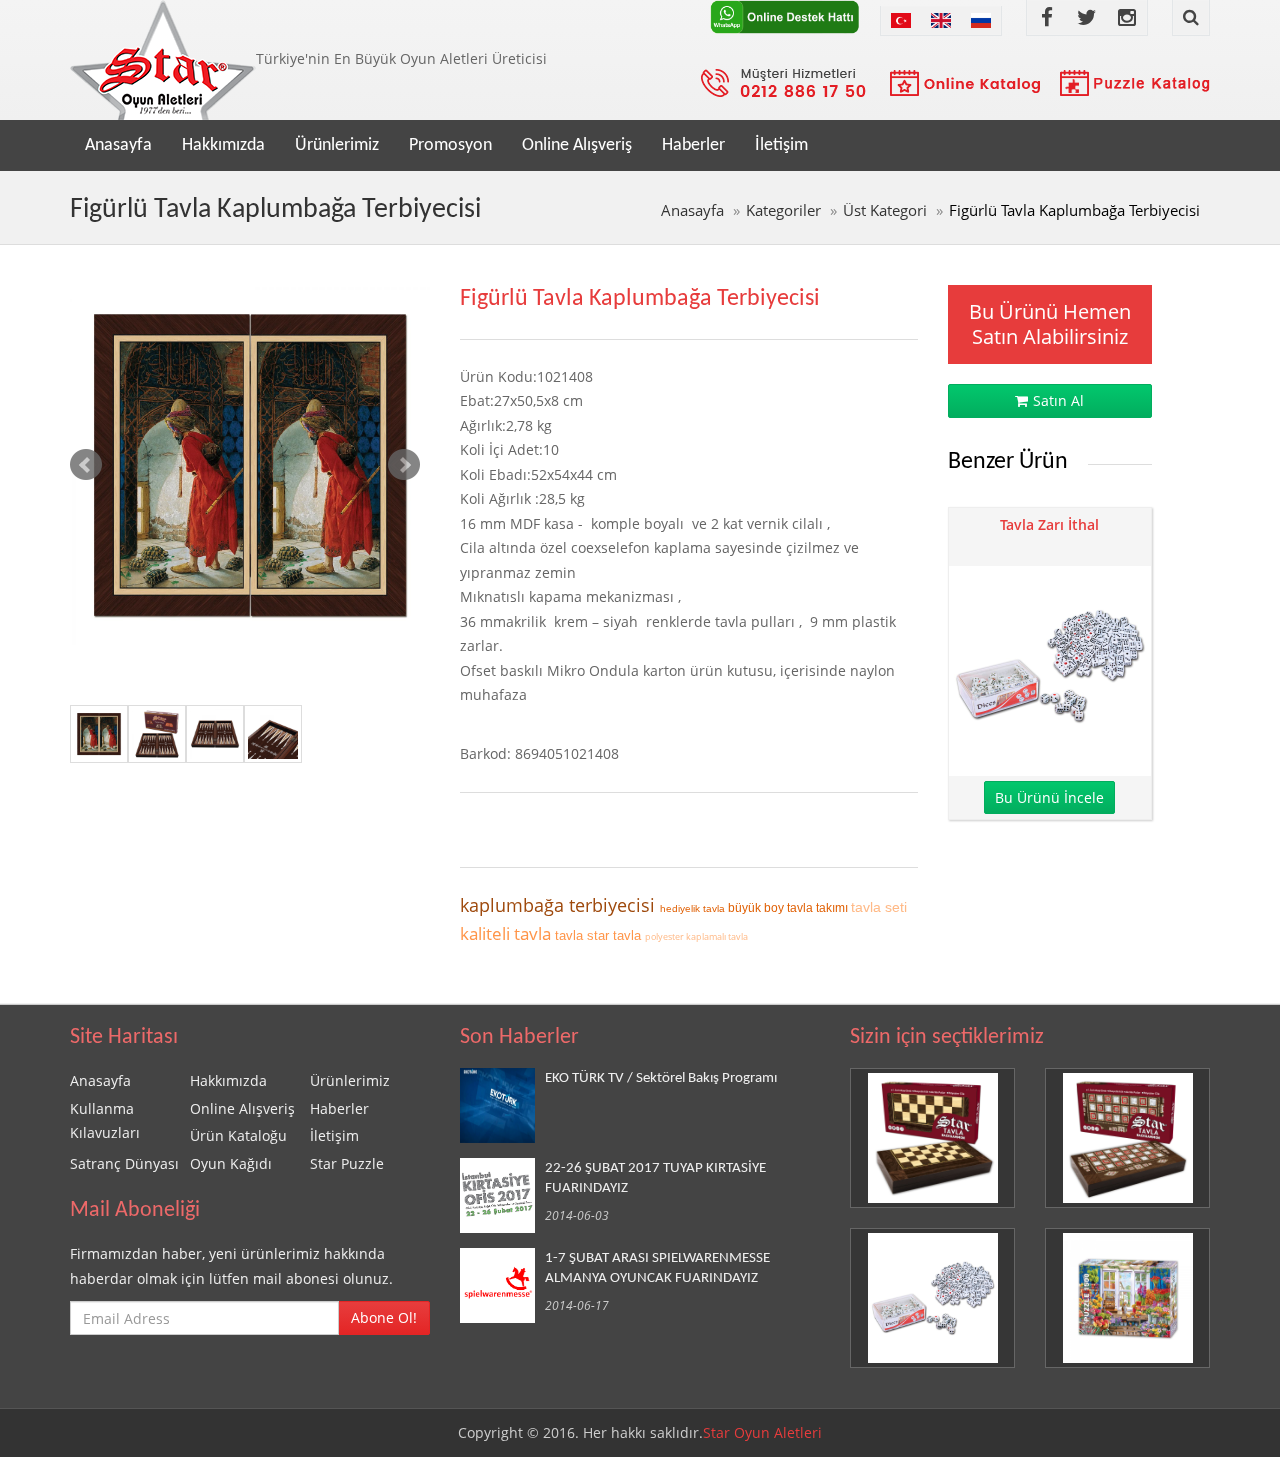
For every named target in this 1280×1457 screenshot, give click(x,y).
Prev (86, 465)
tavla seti (879, 907)
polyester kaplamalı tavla (696, 936)
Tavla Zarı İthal (1049, 524)
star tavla (616, 935)
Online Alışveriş (577, 145)
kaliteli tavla (507, 933)
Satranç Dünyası (124, 1163)
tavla (571, 935)
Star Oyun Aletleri (762, 1432)
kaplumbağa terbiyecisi (560, 905)
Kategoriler (783, 210)
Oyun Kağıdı (231, 1163)
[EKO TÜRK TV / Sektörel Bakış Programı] (502, 1105)
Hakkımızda (223, 145)
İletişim (781, 145)
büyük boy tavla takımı (789, 908)
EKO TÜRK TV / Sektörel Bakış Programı (661, 1078)
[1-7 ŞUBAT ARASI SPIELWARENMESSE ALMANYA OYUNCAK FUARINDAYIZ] (502, 1285)
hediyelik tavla (694, 908)
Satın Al (1058, 400)
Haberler (693, 145)
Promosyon (450, 145)
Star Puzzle (347, 1163)
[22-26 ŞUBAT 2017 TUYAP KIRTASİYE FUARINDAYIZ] (502, 1195)
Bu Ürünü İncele (1049, 797)
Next (404, 465)
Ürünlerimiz (337, 145)
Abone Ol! (384, 1317)
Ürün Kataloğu (238, 1135)
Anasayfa (118, 145)
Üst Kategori (885, 210)
